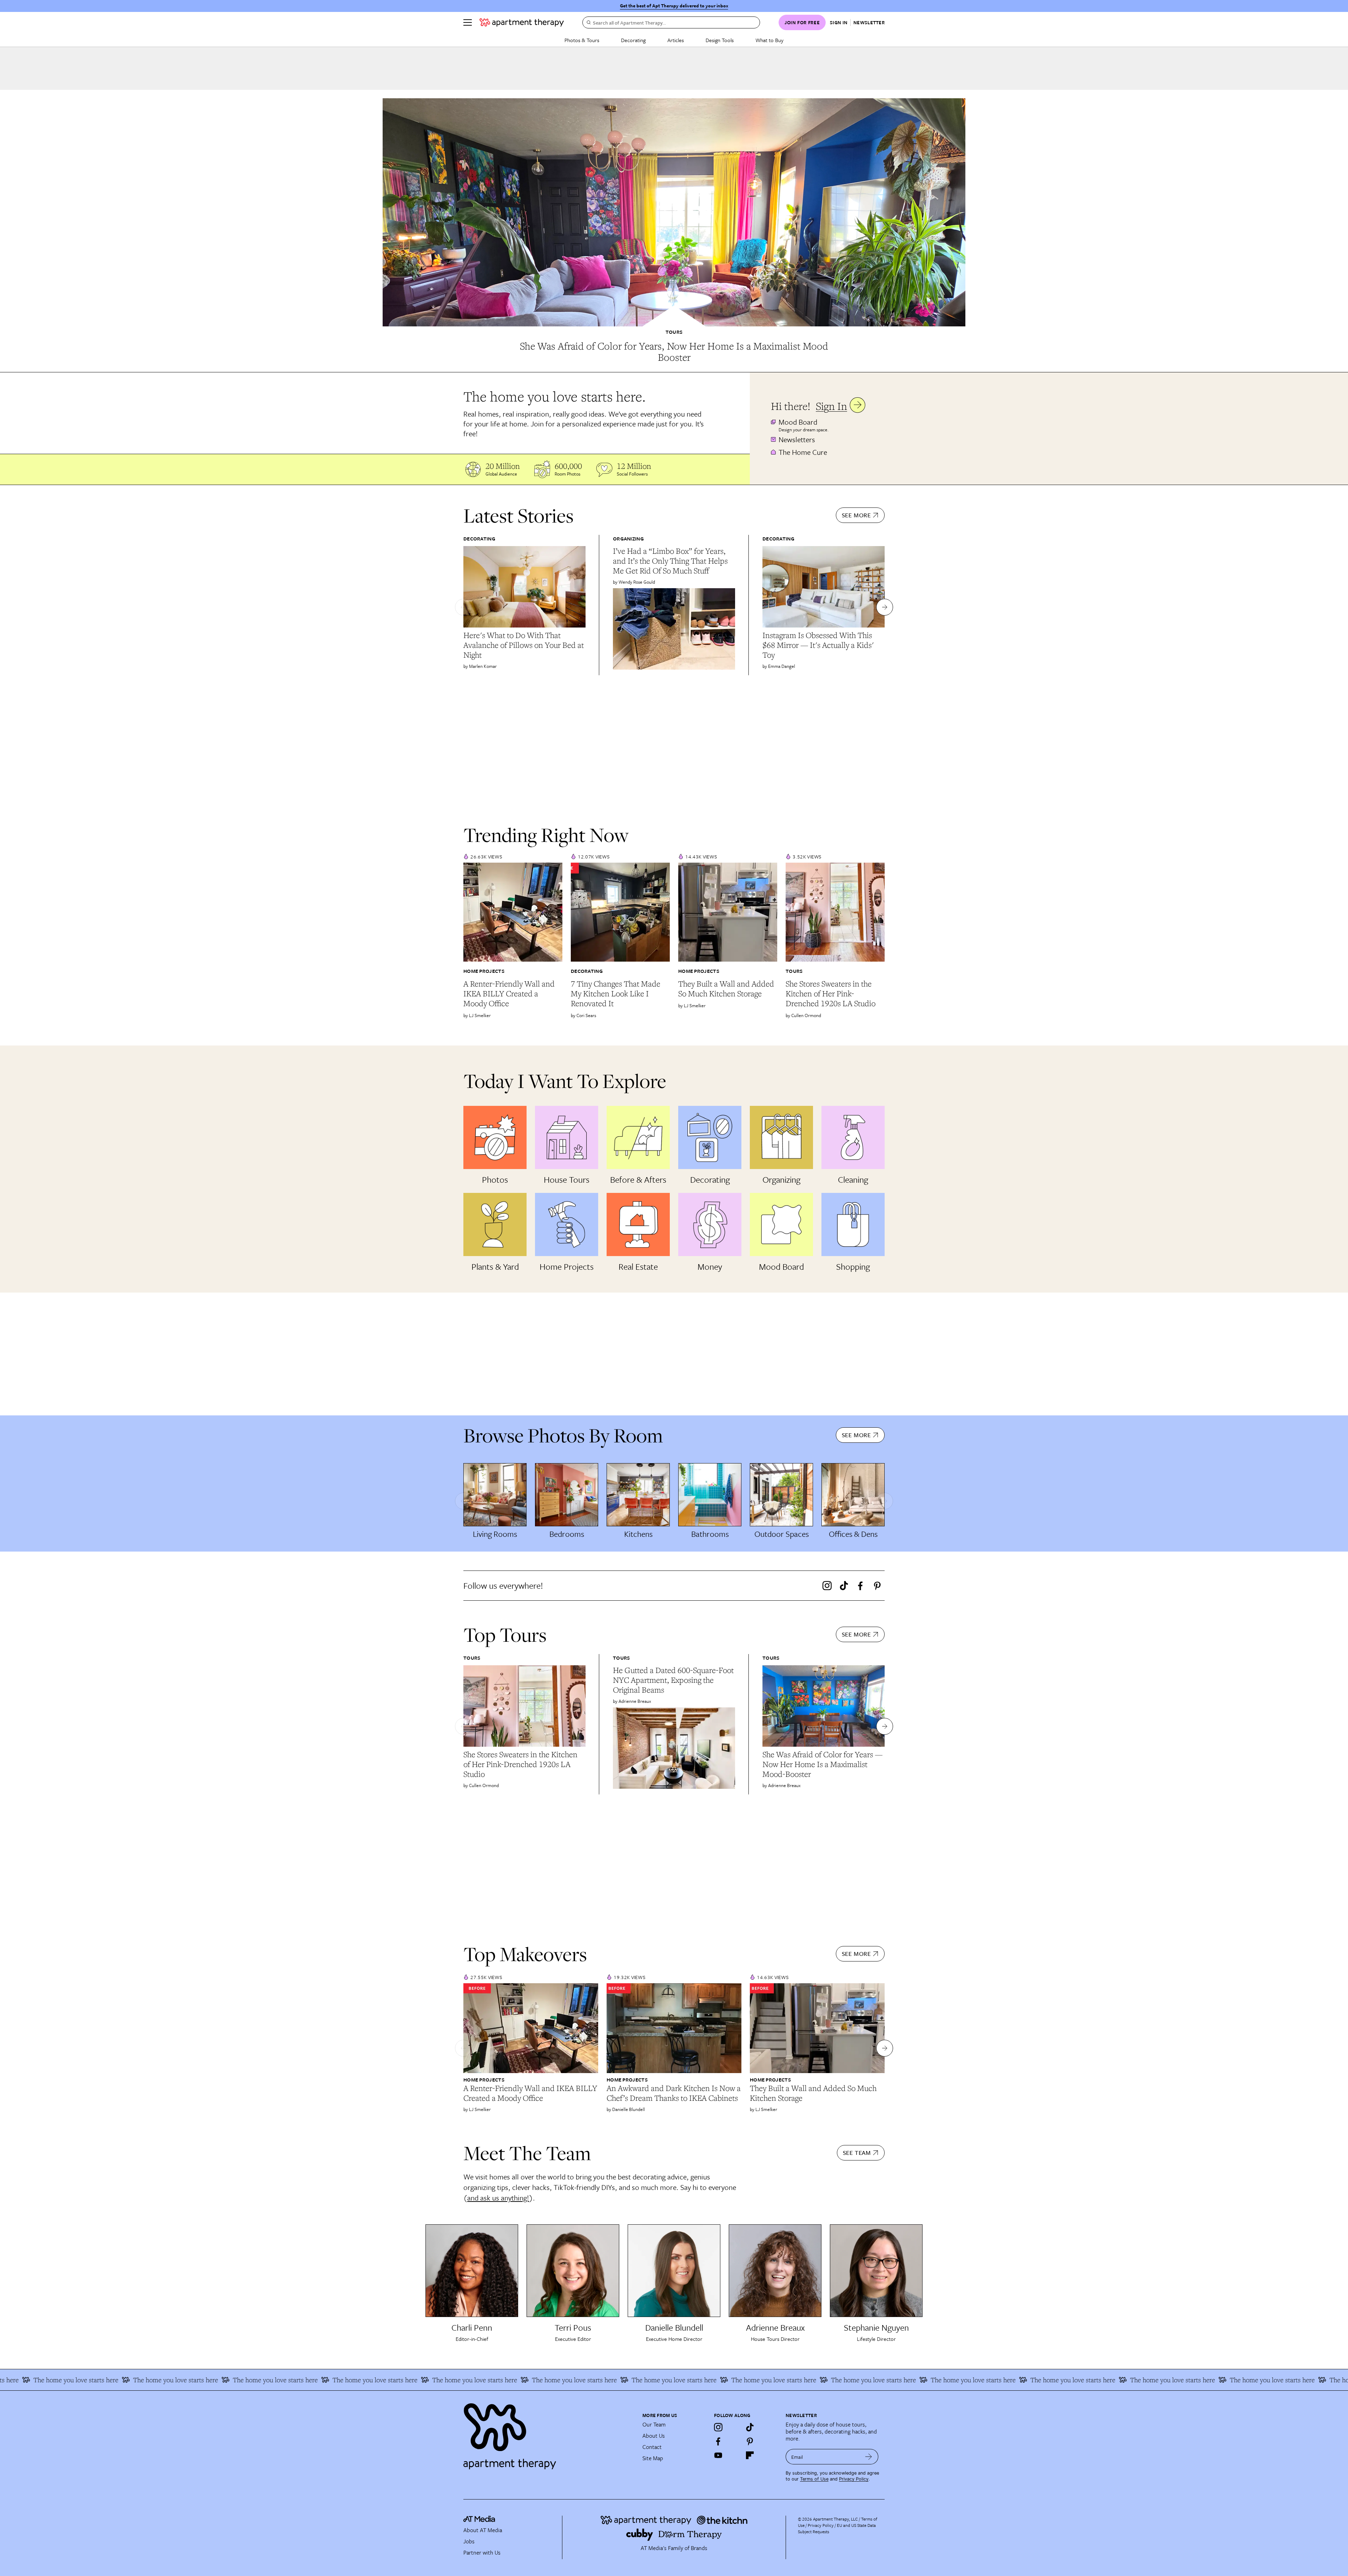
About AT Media (483, 2530)
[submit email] (869, 2457)
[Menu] (468, 22)
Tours (674, 332)
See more (856, 515)
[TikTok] (844, 1586)
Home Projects (484, 971)
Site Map (653, 2458)
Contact (652, 2447)
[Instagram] (827, 1586)
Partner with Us (482, 2552)
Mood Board (798, 422)
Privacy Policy (854, 2479)
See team (857, 2153)
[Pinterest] (877, 1586)
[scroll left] (463, 607)
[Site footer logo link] (549, 2433)
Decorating (633, 40)
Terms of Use (814, 2479)
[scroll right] (885, 607)
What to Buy (769, 40)
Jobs (469, 2541)
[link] (674, 352)
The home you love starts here (1268, 2380)
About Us (654, 2436)
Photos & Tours (582, 40)
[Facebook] (860, 1586)
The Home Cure (803, 452)
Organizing (628, 539)
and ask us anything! (498, 2198)
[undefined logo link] (522, 22)
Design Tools (720, 40)
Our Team (654, 2424)
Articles (676, 40)
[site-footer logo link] (479, 2520)
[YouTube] (718, 2455)
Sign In (831, 406)
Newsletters (797, 439)
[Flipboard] (750, 2455)
